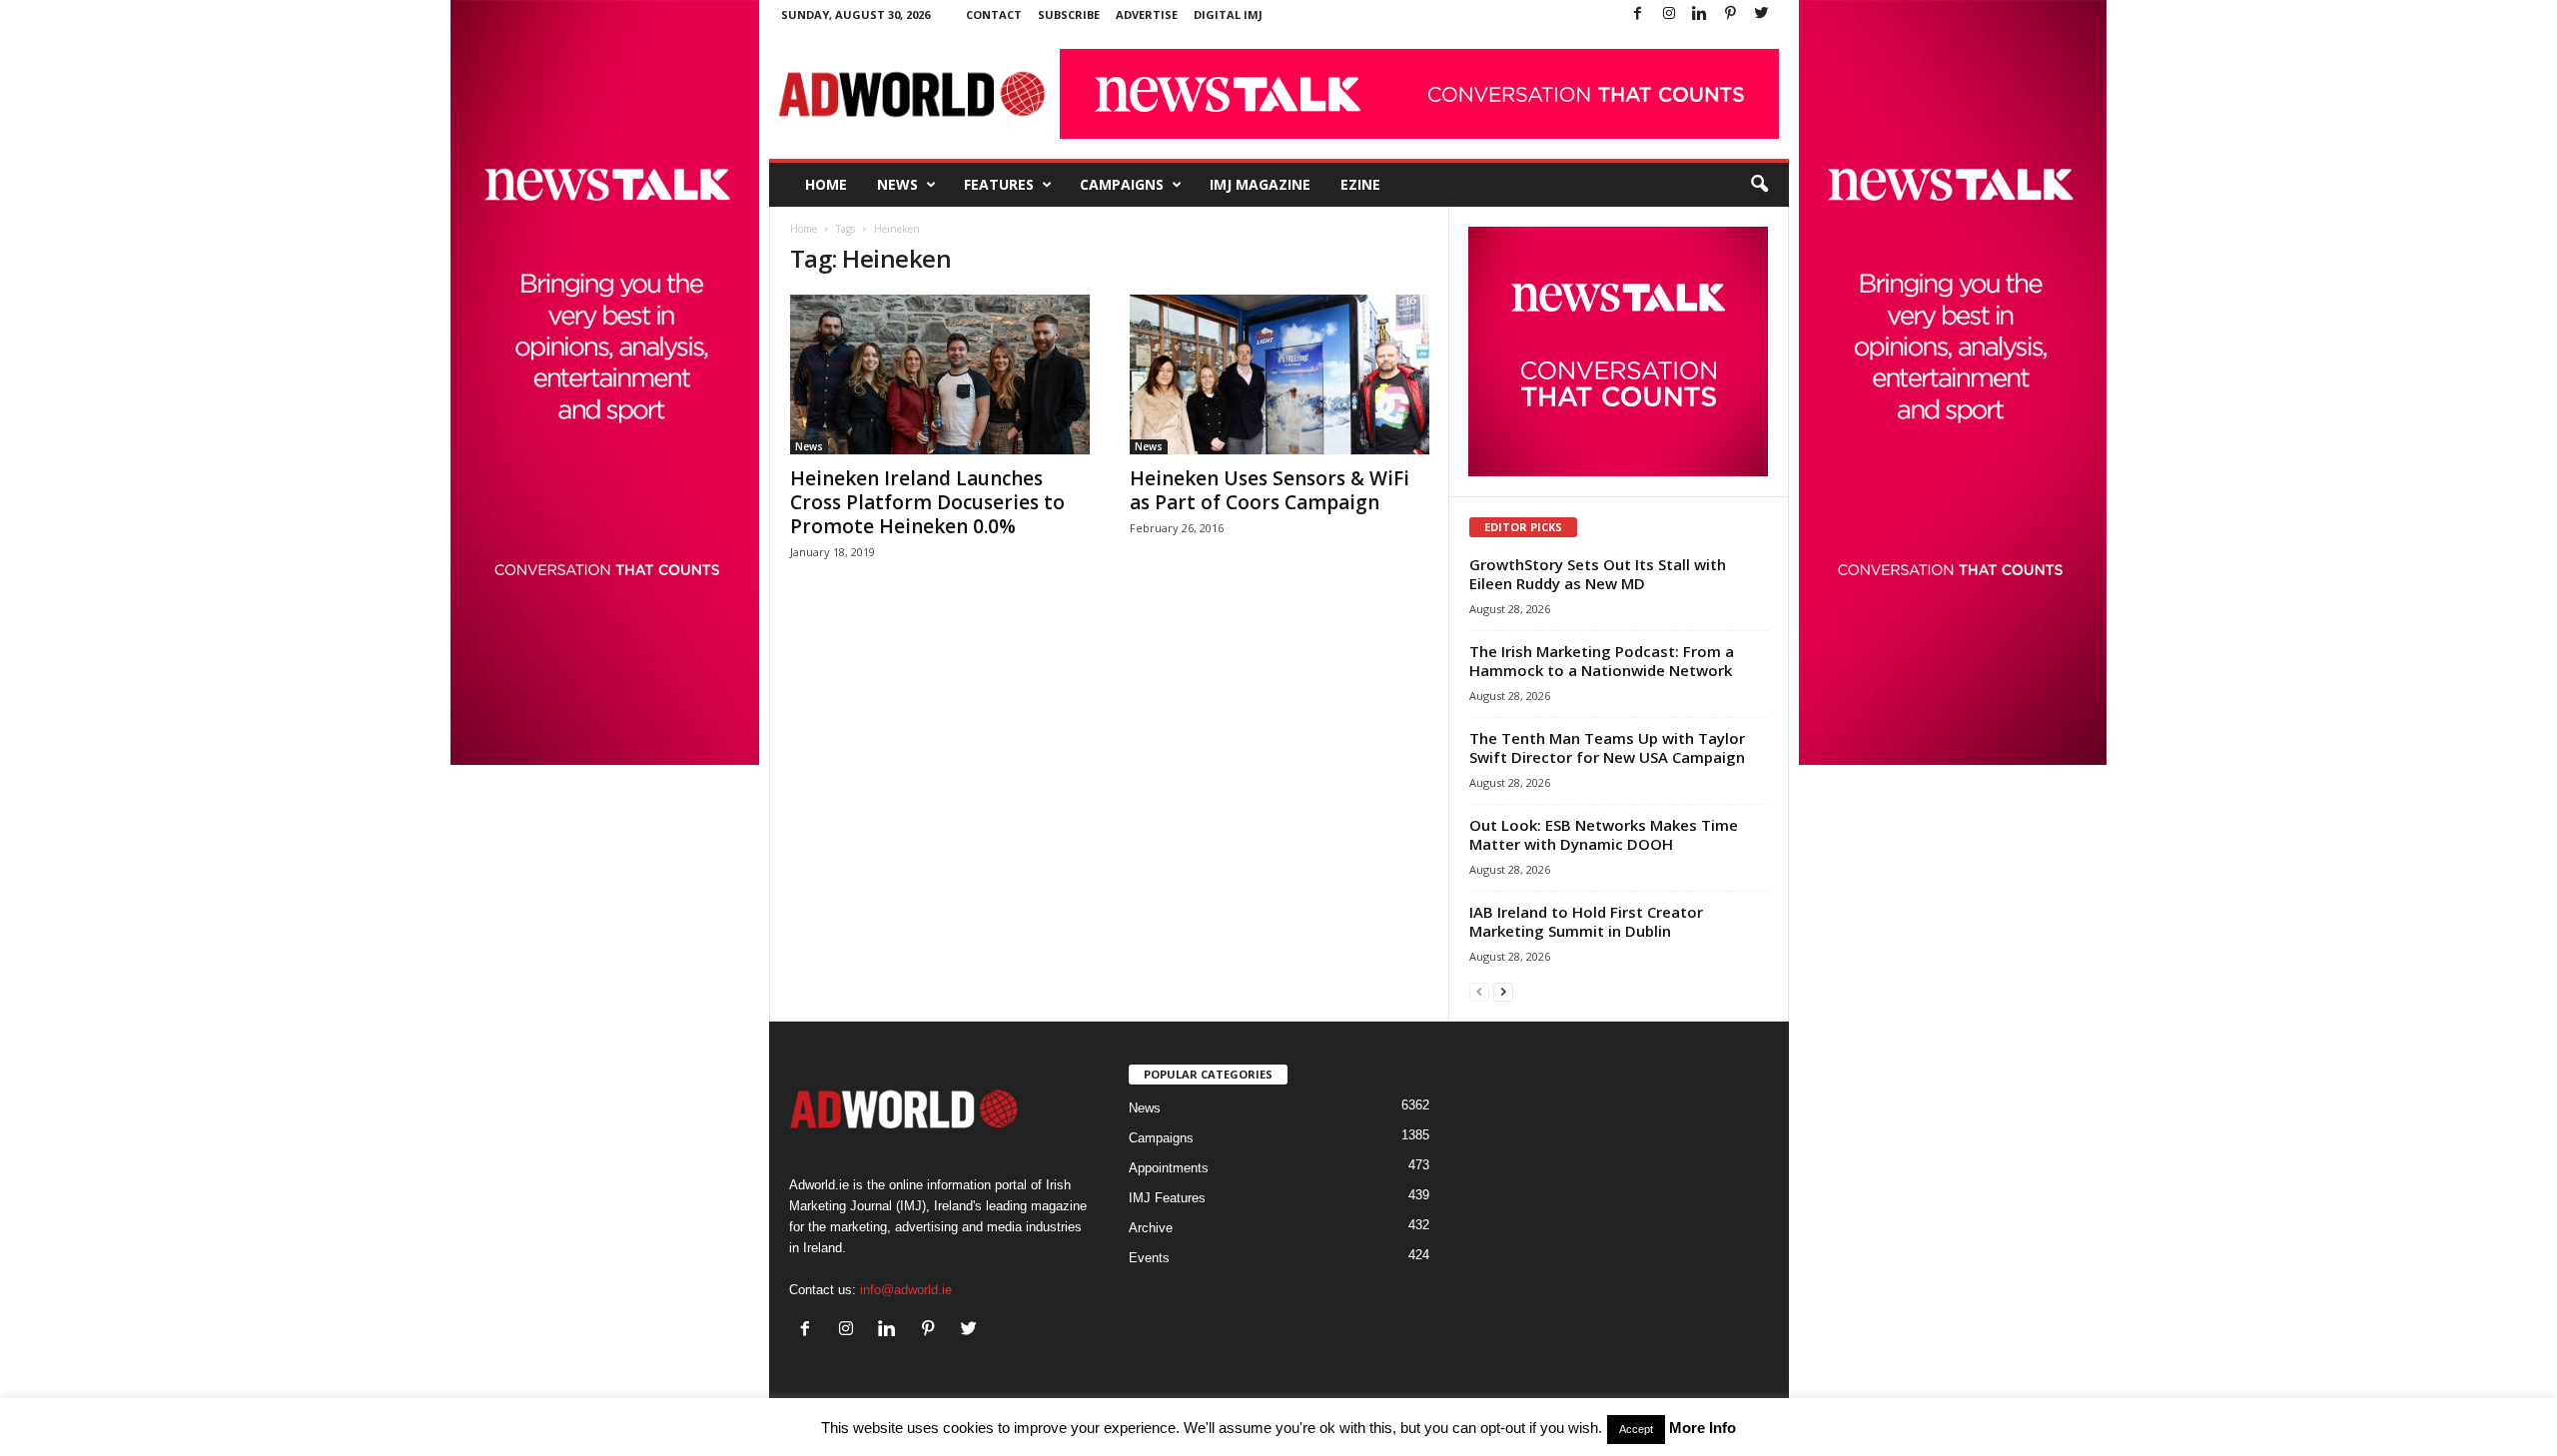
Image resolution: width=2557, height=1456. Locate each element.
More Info (1703, 1428)
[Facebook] (1638, 14)
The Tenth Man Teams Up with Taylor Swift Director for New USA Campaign (1607, 747)
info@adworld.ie (906, 1290)
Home (826, 184)
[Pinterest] (1731, 14)
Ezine (1360, 184)
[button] (1759, 185)
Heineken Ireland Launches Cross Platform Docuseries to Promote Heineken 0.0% (927, 502)
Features (999, 184)
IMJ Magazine (1260, 184)
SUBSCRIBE (1069, 14)
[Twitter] (1762, 14)
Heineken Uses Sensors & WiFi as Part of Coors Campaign (1270, 490)
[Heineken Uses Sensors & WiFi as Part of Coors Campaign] (1279, 374)
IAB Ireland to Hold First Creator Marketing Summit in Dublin (1586, 921)
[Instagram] (1669, 14)
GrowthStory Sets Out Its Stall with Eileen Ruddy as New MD (1598, 574)
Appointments (1169, 1168)
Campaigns (1122, 184)
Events (1149, 1258)
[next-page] (1503, 991)
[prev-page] (1479, 991)
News (897, 184)
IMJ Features (1167, 1198)
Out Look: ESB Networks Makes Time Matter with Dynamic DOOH (1604, 834)
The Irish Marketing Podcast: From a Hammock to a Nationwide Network (1602, 661)
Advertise (1147, 14)
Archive (1151, 1228)
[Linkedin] (1700, 14)
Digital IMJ (1228, 14)
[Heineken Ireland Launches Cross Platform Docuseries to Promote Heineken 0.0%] (940, 374)
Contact (994, 14)
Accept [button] (1636, 1429)
